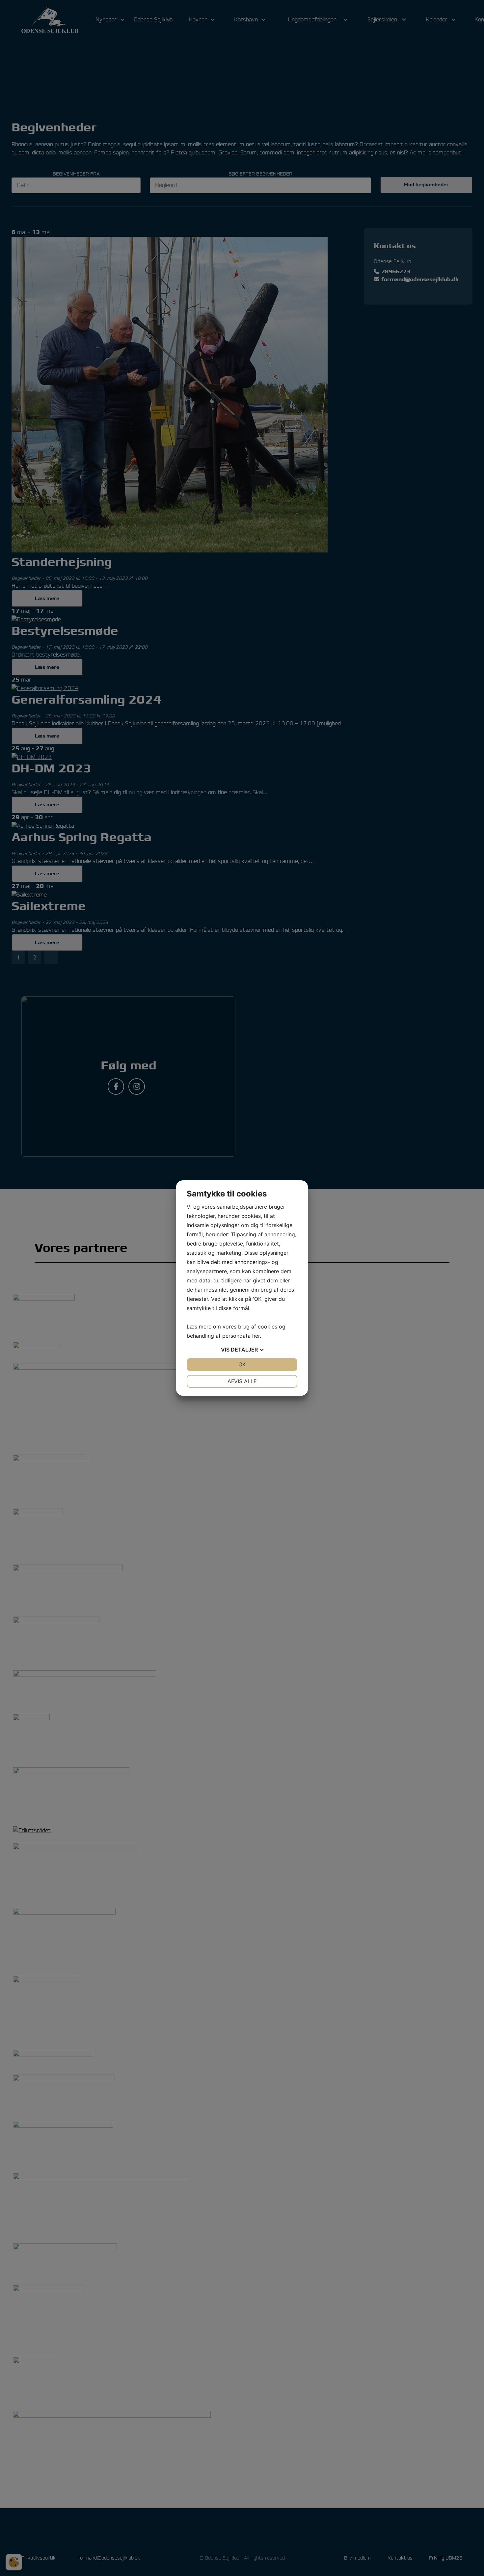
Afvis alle (242, 1381)
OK (242, 1364)
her (256, 1336)
